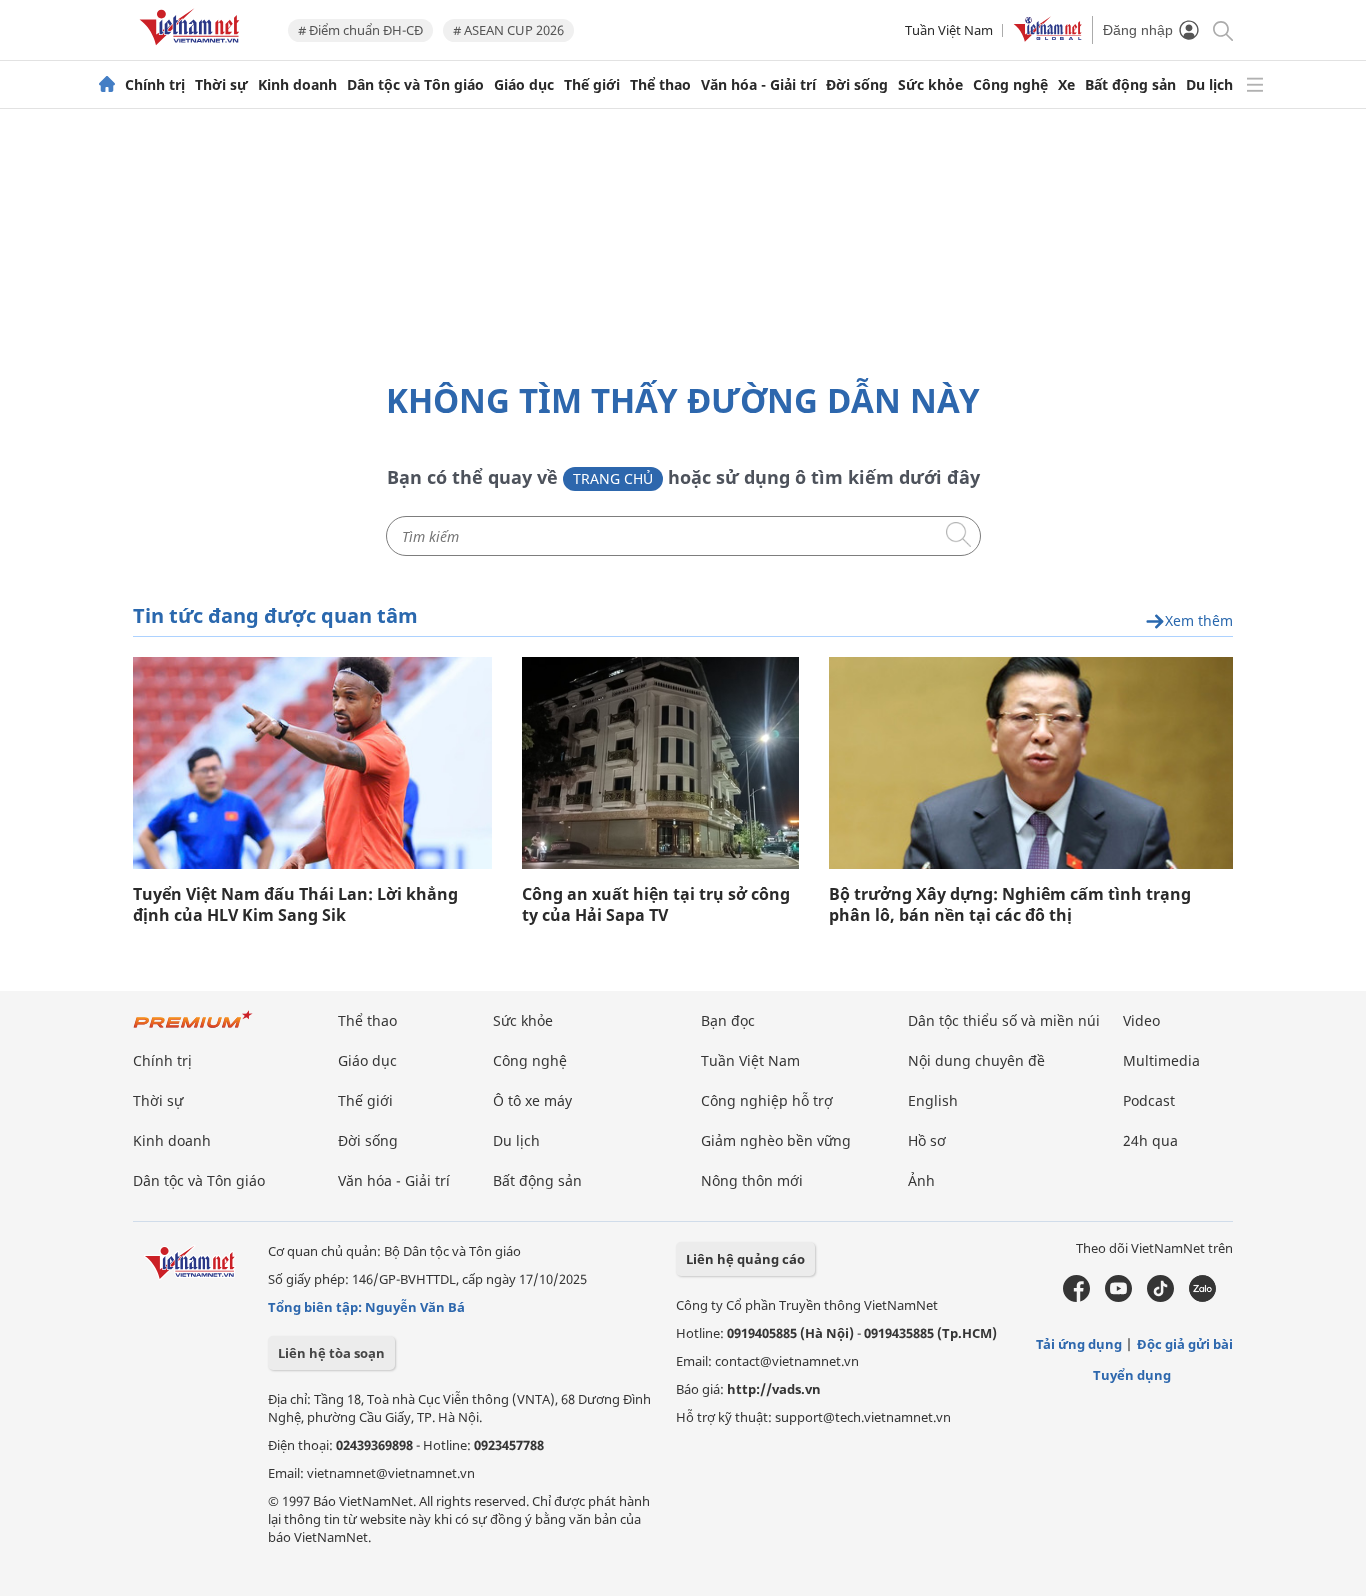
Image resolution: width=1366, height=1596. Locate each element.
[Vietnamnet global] (1048, 37)
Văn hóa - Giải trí (758, 85)
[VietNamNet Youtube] (1118, 1297)
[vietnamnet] (193, 48)
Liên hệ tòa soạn (331, 1353)
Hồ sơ (927, 1140)
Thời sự (221, 85)
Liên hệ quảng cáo (745, 1259)
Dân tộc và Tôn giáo (415, 85)
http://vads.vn (774, 1389)
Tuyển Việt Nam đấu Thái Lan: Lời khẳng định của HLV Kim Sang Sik (295, 905)
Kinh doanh (297, 85)
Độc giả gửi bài (1185, 1344)
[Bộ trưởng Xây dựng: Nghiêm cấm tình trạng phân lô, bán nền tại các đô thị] (1031, 763)
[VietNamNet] (107, 85)
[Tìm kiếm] (1221, 29)
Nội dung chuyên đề (976, 1060)
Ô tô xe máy (532, 1100)
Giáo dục (524, 85)
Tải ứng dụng (1079, 1344)
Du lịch (1209, 85)
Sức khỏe (930, 85)
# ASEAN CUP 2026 (508, 30)
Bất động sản (1130, 85)
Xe (1066, 85)
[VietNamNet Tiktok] (1160, 1297)
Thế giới (592, 85)
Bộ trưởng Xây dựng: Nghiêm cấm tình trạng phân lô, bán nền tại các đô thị (1010, 905)
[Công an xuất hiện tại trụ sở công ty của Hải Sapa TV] (660, 763)
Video (1141, 1020)
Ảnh (921, 1180)
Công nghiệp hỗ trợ (767, 1100)
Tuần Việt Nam (949, 30)
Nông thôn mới (752, 1180)
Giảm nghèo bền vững (776, 1140)
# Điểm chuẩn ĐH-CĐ (360, 30)
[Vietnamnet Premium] (193, 1029)
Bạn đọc (728, 1020)
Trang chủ (613, 478)
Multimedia (1161, 1060)
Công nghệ (1010, 85)
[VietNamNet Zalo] (1202, 1297)
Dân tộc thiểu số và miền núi (1004, 1020)
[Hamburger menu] (1255, 85)
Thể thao (660, 85)
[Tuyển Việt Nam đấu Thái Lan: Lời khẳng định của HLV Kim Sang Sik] (312, 763)
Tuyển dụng (1132, 1375)
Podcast (1149, 1100)
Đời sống (857, 85)
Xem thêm (1199, 621)
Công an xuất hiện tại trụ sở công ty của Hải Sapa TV (656, 905)
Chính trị (155, 85)
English (933, 1100)
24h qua (1150, 1140)
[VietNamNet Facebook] (1076, 1297)
